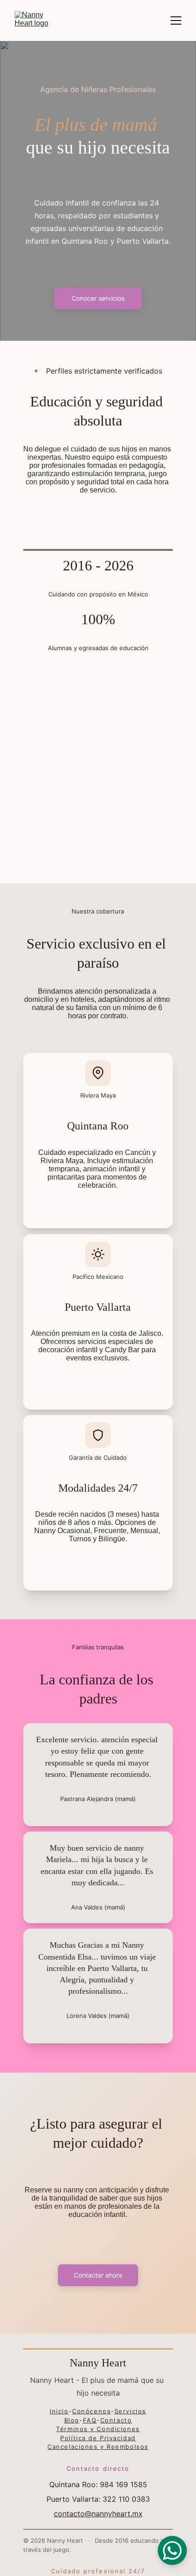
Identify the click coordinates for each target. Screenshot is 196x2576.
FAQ (90, 2420)
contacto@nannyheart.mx (98, 2514)
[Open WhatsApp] (172, 2550)
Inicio (59, 2411)
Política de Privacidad (98, 2438)
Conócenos (91, 2411)
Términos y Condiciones (98, 2429)
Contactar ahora (98, 2275)
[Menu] (176, 21)
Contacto (116, 2420)
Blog (72, 2420)
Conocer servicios (98, 298)
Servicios (130, 2411)
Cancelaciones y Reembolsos (98, 2447)
